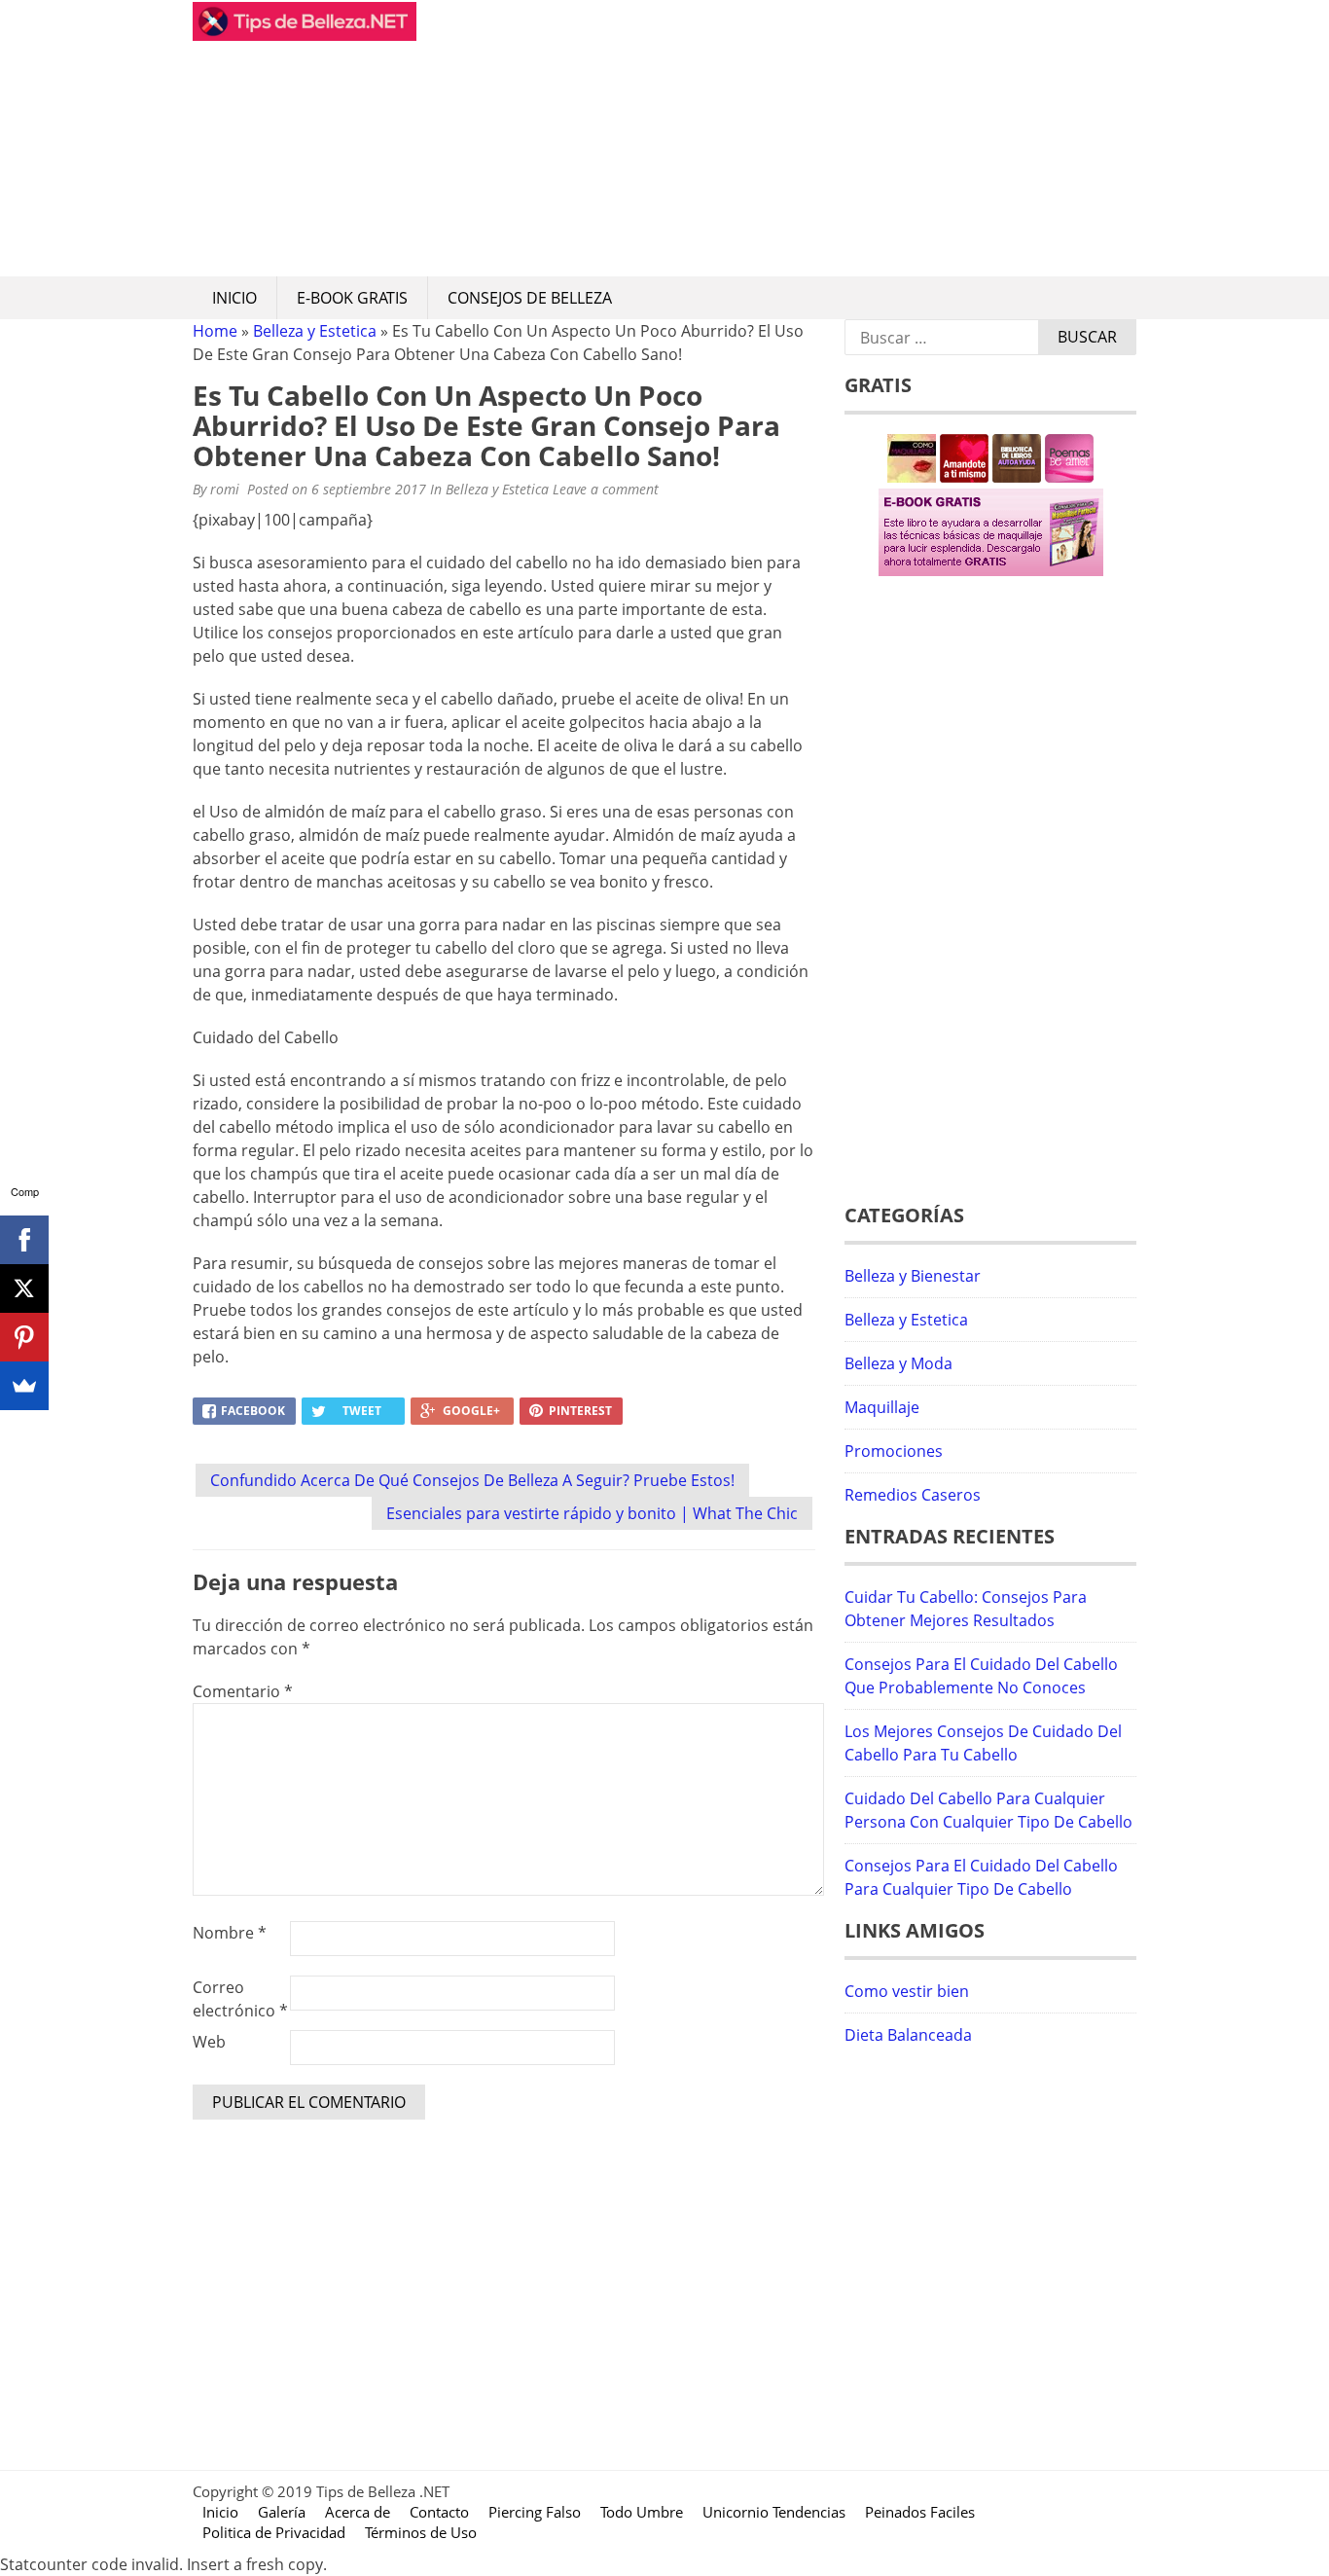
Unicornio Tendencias (774, 2512)
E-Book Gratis (352, 298)
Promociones (894, 1451)
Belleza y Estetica (315, 331)
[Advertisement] (776, 138)
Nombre (230, 1933)
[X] (24, 1288)
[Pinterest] (24, 1337)
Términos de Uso (421, 2532)
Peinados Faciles (920, 2512)
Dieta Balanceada (908, 2035)
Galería (282, 2512)
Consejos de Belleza (530, 298)
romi (225, 489)
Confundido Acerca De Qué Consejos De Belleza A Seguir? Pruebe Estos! (472, 1480)
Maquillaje (882, 1407)
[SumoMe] (24, 1386)
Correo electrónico (240, 1999)
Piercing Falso (535, 2512)
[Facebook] (24, 1240)
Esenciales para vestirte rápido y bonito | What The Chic (592, 1513)
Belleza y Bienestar (913, 1276)
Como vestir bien (907, 1991)
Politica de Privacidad (274, 2532)
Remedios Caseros (913, 1495)
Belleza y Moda (898, 1363)
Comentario (243, 1691)
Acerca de (358, 2512)
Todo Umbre (642, 2512)
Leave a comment (608, 489)
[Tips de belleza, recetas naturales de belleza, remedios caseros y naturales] (305, 35)
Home (215, 331)
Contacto (439, 2512)
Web (209, 2042)
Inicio (234, 298)
